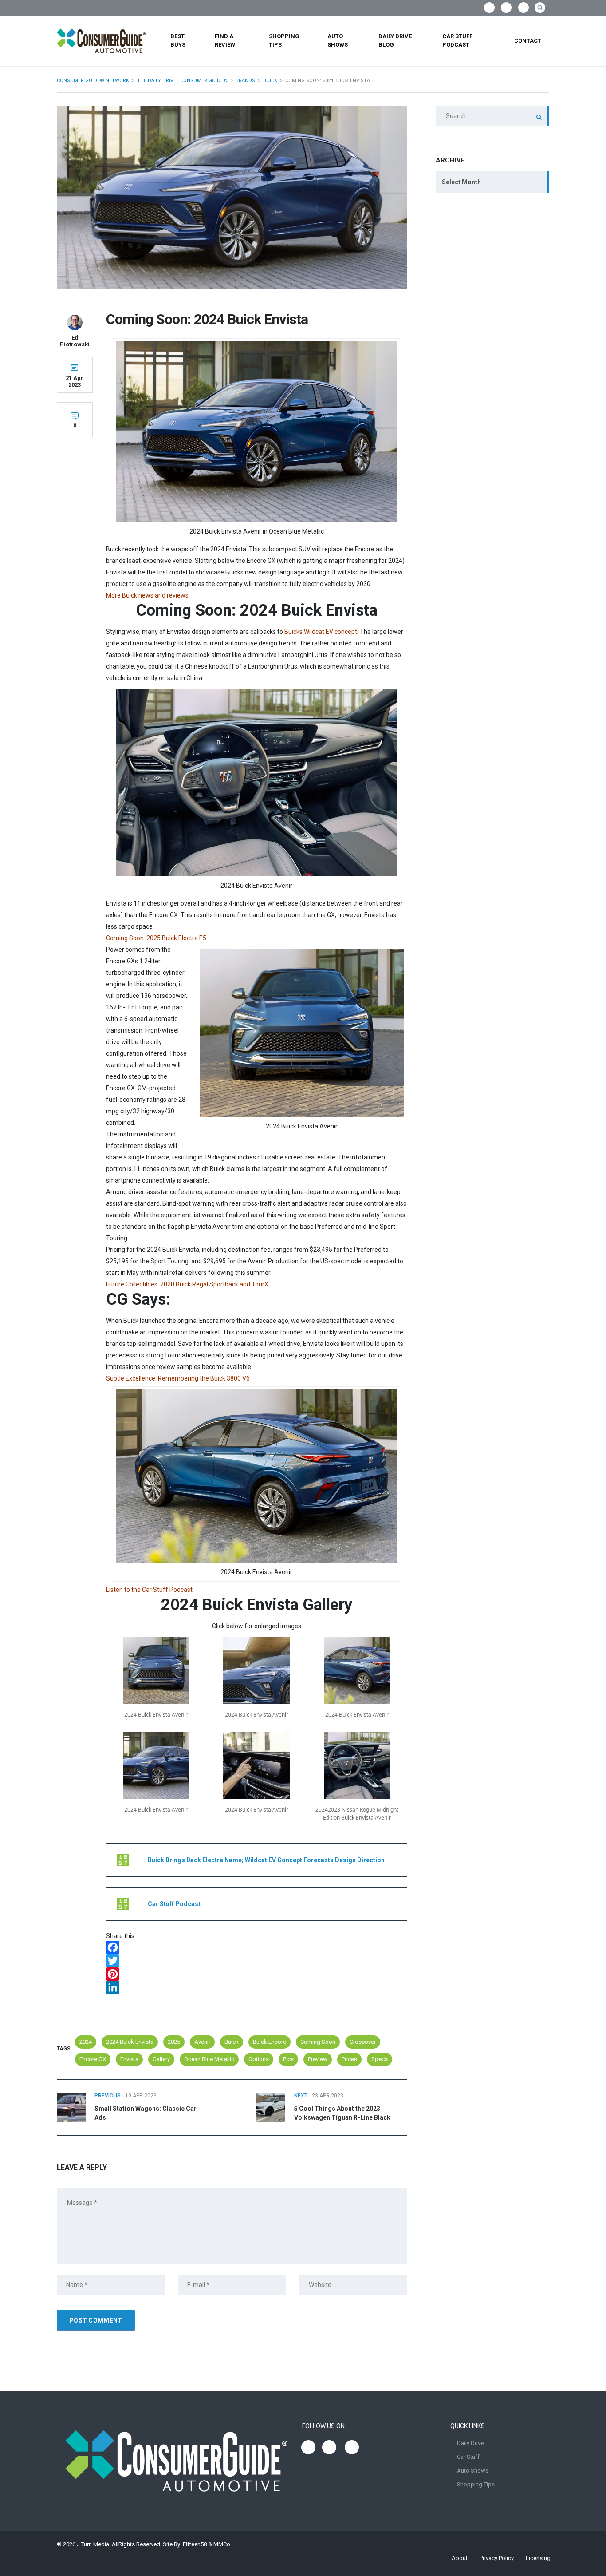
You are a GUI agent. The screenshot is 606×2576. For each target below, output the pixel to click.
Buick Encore (270, 2042)
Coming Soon (318, 2042)
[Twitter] (257, 1961)
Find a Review (225, 40)
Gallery (161, 2059)
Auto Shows (338, 40)
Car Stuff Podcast (457, 40)
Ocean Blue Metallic (209, 2059)
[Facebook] (257, 1947)
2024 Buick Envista (130, 2042)
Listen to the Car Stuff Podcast (149, 1590)
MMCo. (222, 2544)
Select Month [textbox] (461, 182)
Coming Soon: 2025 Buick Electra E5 (156, 938)
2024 (86, 2042)
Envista (129, 2059)
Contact (528, 41)
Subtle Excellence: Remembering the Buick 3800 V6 (178, 1378)
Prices (349, 2059)
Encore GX (93, 2059)
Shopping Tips (284, 40)
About (460, 2558)
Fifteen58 (195, 2544)
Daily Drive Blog (395, 40)
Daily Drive (470, 2443)
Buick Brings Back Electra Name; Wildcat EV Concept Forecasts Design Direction (266, 1860)
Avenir (202, 2042)
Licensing (538, 2558)
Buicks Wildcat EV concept (321, 632)
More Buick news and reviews (147, 595)
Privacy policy (497, 2558)
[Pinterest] (257, 1974)
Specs (380, 2059)
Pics (288, 2059)
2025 (174, 2042)
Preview (318, 2059)
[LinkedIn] (257, 1987)
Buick (232, 2042)
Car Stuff (468, 2457)
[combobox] (492, 182)
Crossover (363, 2042)
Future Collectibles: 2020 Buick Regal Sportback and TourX (187, 1284)
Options (259, 2059)
